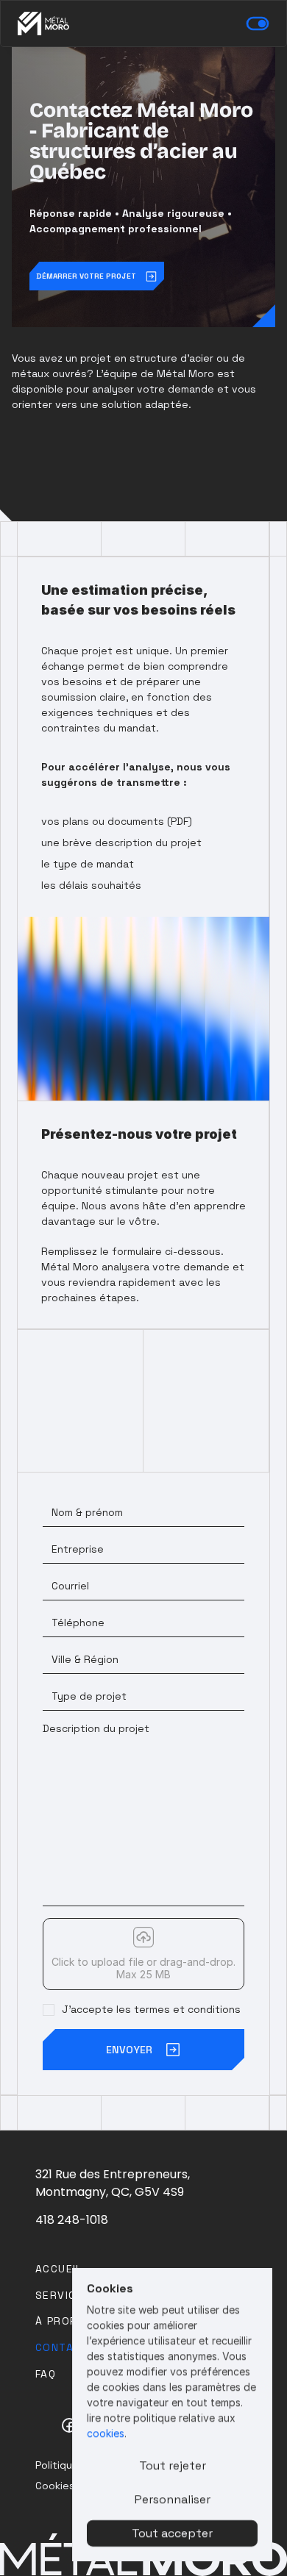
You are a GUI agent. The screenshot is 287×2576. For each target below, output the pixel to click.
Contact (62, 2347)
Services (63, 2295)
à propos (64, 2321)
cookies (106, 2433)
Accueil (59, 2269)
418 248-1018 (72, 2220)
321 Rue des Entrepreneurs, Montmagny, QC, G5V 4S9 (114, 2183)
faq (46, 2374)
